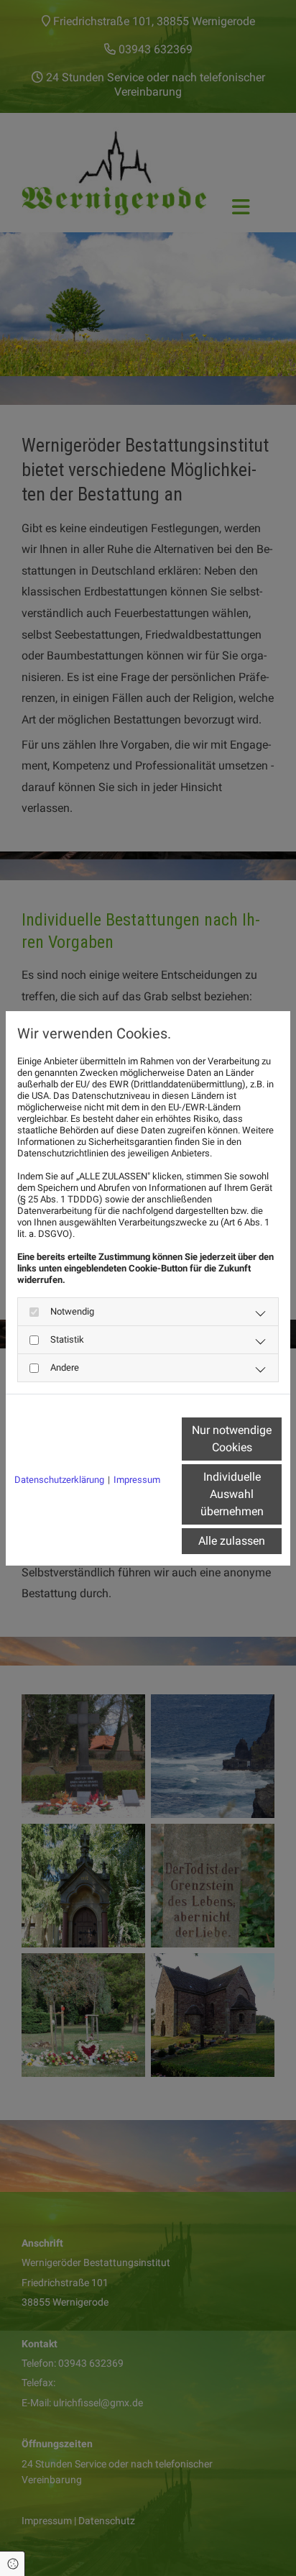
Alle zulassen (232, 1541)
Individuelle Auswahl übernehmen (232, 1494)
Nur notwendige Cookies (232, 1439)
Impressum (137, 1480)
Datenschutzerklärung (59, 1480)
